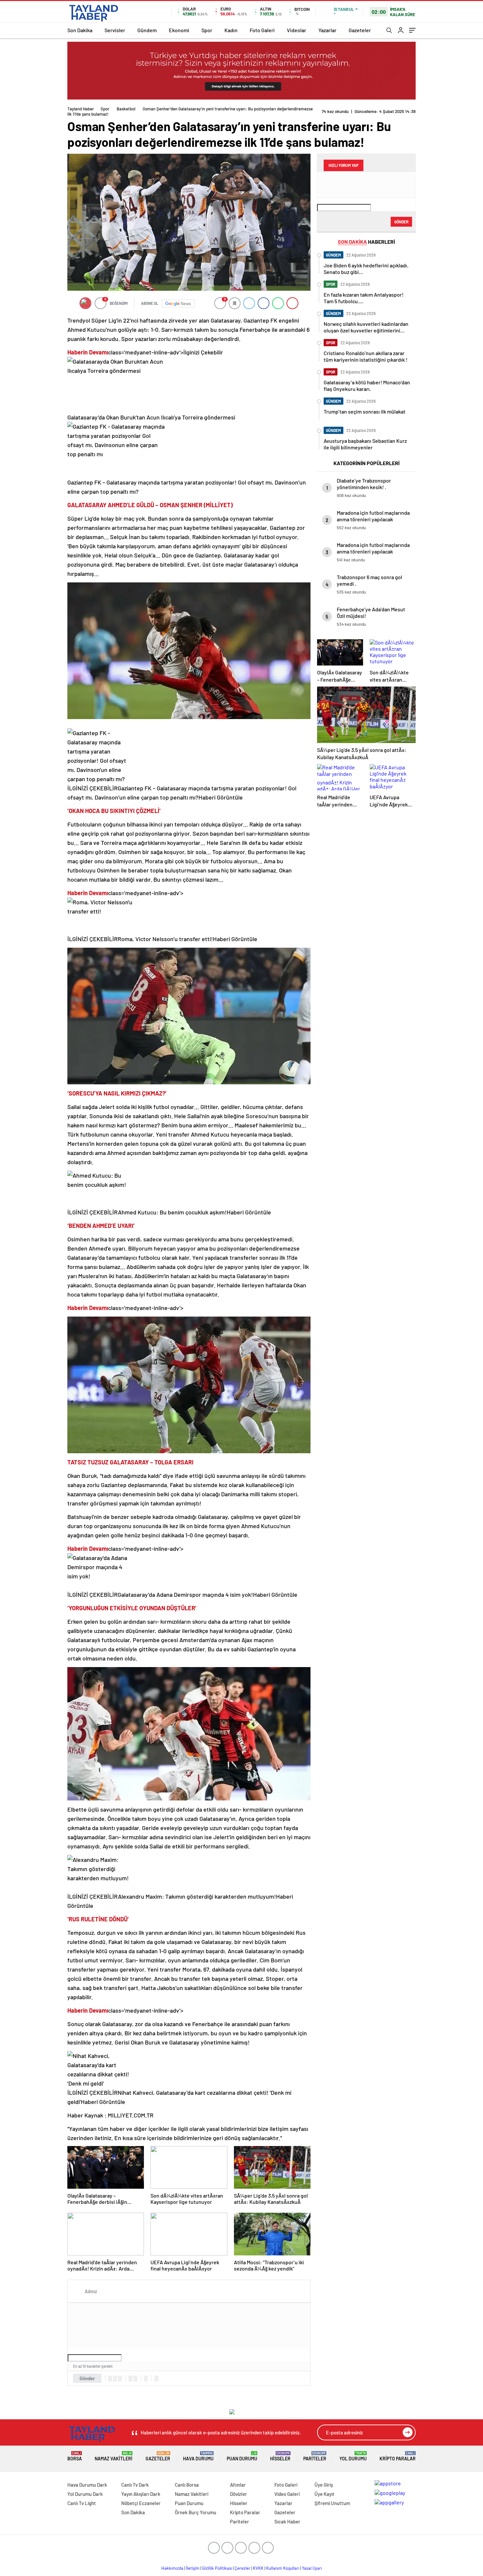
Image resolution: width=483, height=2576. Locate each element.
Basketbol (126, 109)
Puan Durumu (242, 2456)
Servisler (115, 30)
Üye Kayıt (324, 2494)
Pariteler (315, 2456)
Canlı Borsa (187, 2485)
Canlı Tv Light (82, 2503)
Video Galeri (287, 2494)
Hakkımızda (172, 2568)
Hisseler (280, 2456)
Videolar (297, 30)
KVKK (258, 2568)
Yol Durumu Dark (85, 2494)
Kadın (231, 30)
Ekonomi (179, 30)
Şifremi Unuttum (332, 2503)
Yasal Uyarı (312, 2568)
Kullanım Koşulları (283, 2568)
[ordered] (130, 2379)
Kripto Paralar (398, 2456)
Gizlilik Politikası (217, 2568)
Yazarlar (327, 30)
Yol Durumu (353, 2456)
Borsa (75, 2456)
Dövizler (239, 2494)
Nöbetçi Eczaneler (141, 2503)
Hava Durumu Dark (87, 2485)
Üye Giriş (324, 2485)
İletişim (193, 2568)
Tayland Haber (81, 109)
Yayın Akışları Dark (141, 2494)
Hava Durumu (198, 2456)
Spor (207, 30)
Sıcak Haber (287, 2521)
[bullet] (135, 2379)
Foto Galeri (262, 30)
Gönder (87, 2378)
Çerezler (242, 2568)
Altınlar (238, 2485)
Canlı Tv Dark (135, 2485)
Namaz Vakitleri (114, 2456)
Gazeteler (360, 30)
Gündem (147, 30)
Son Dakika (80, 30)
